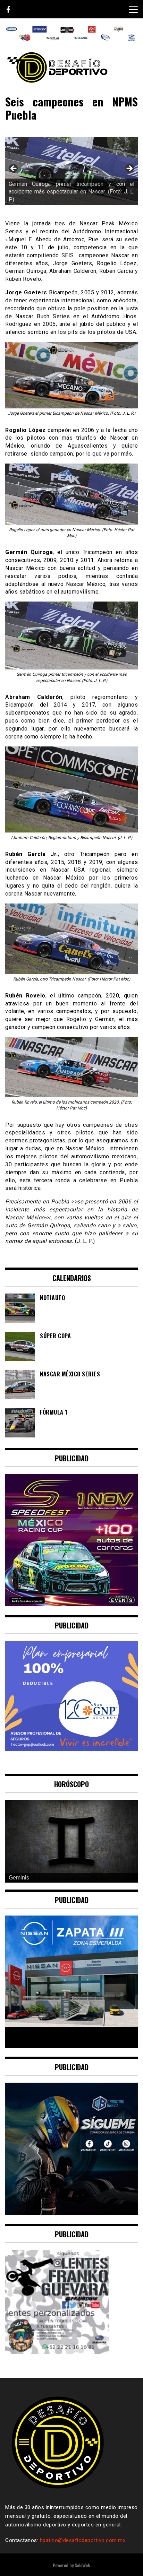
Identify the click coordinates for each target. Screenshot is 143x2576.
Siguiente (129, 169)
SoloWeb (82, 2565)
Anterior (14, 169)
